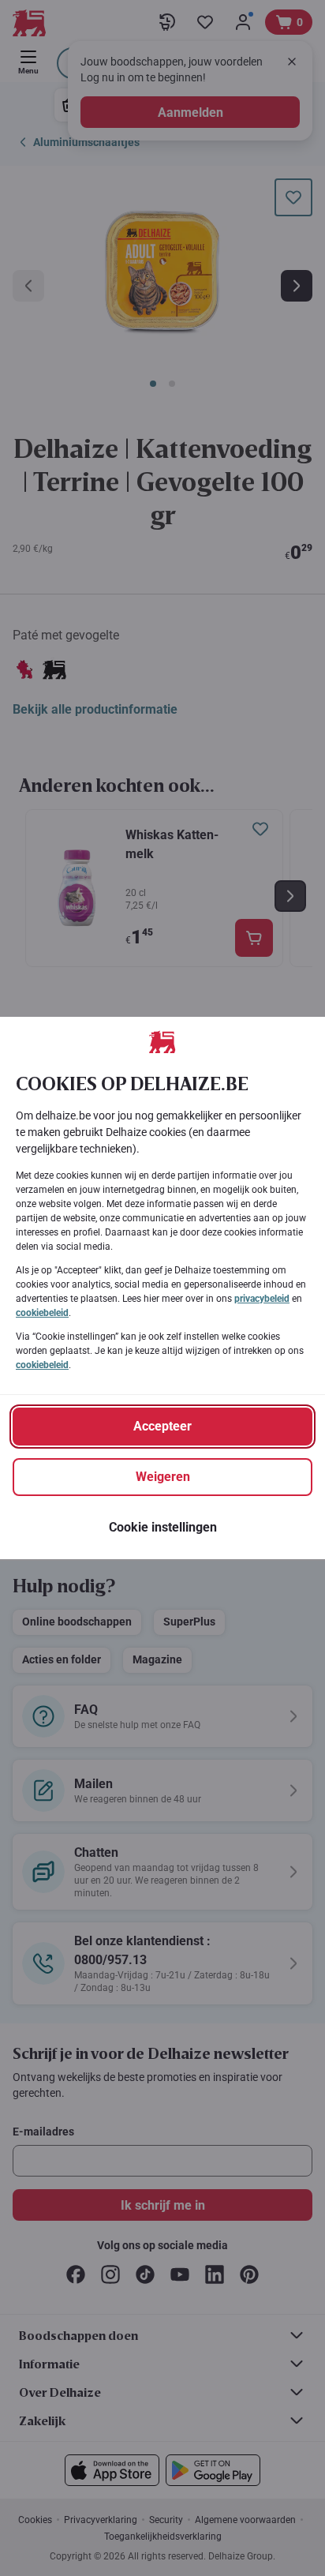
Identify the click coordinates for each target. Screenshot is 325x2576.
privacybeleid (262, 1299)
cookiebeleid (42, 1313)
